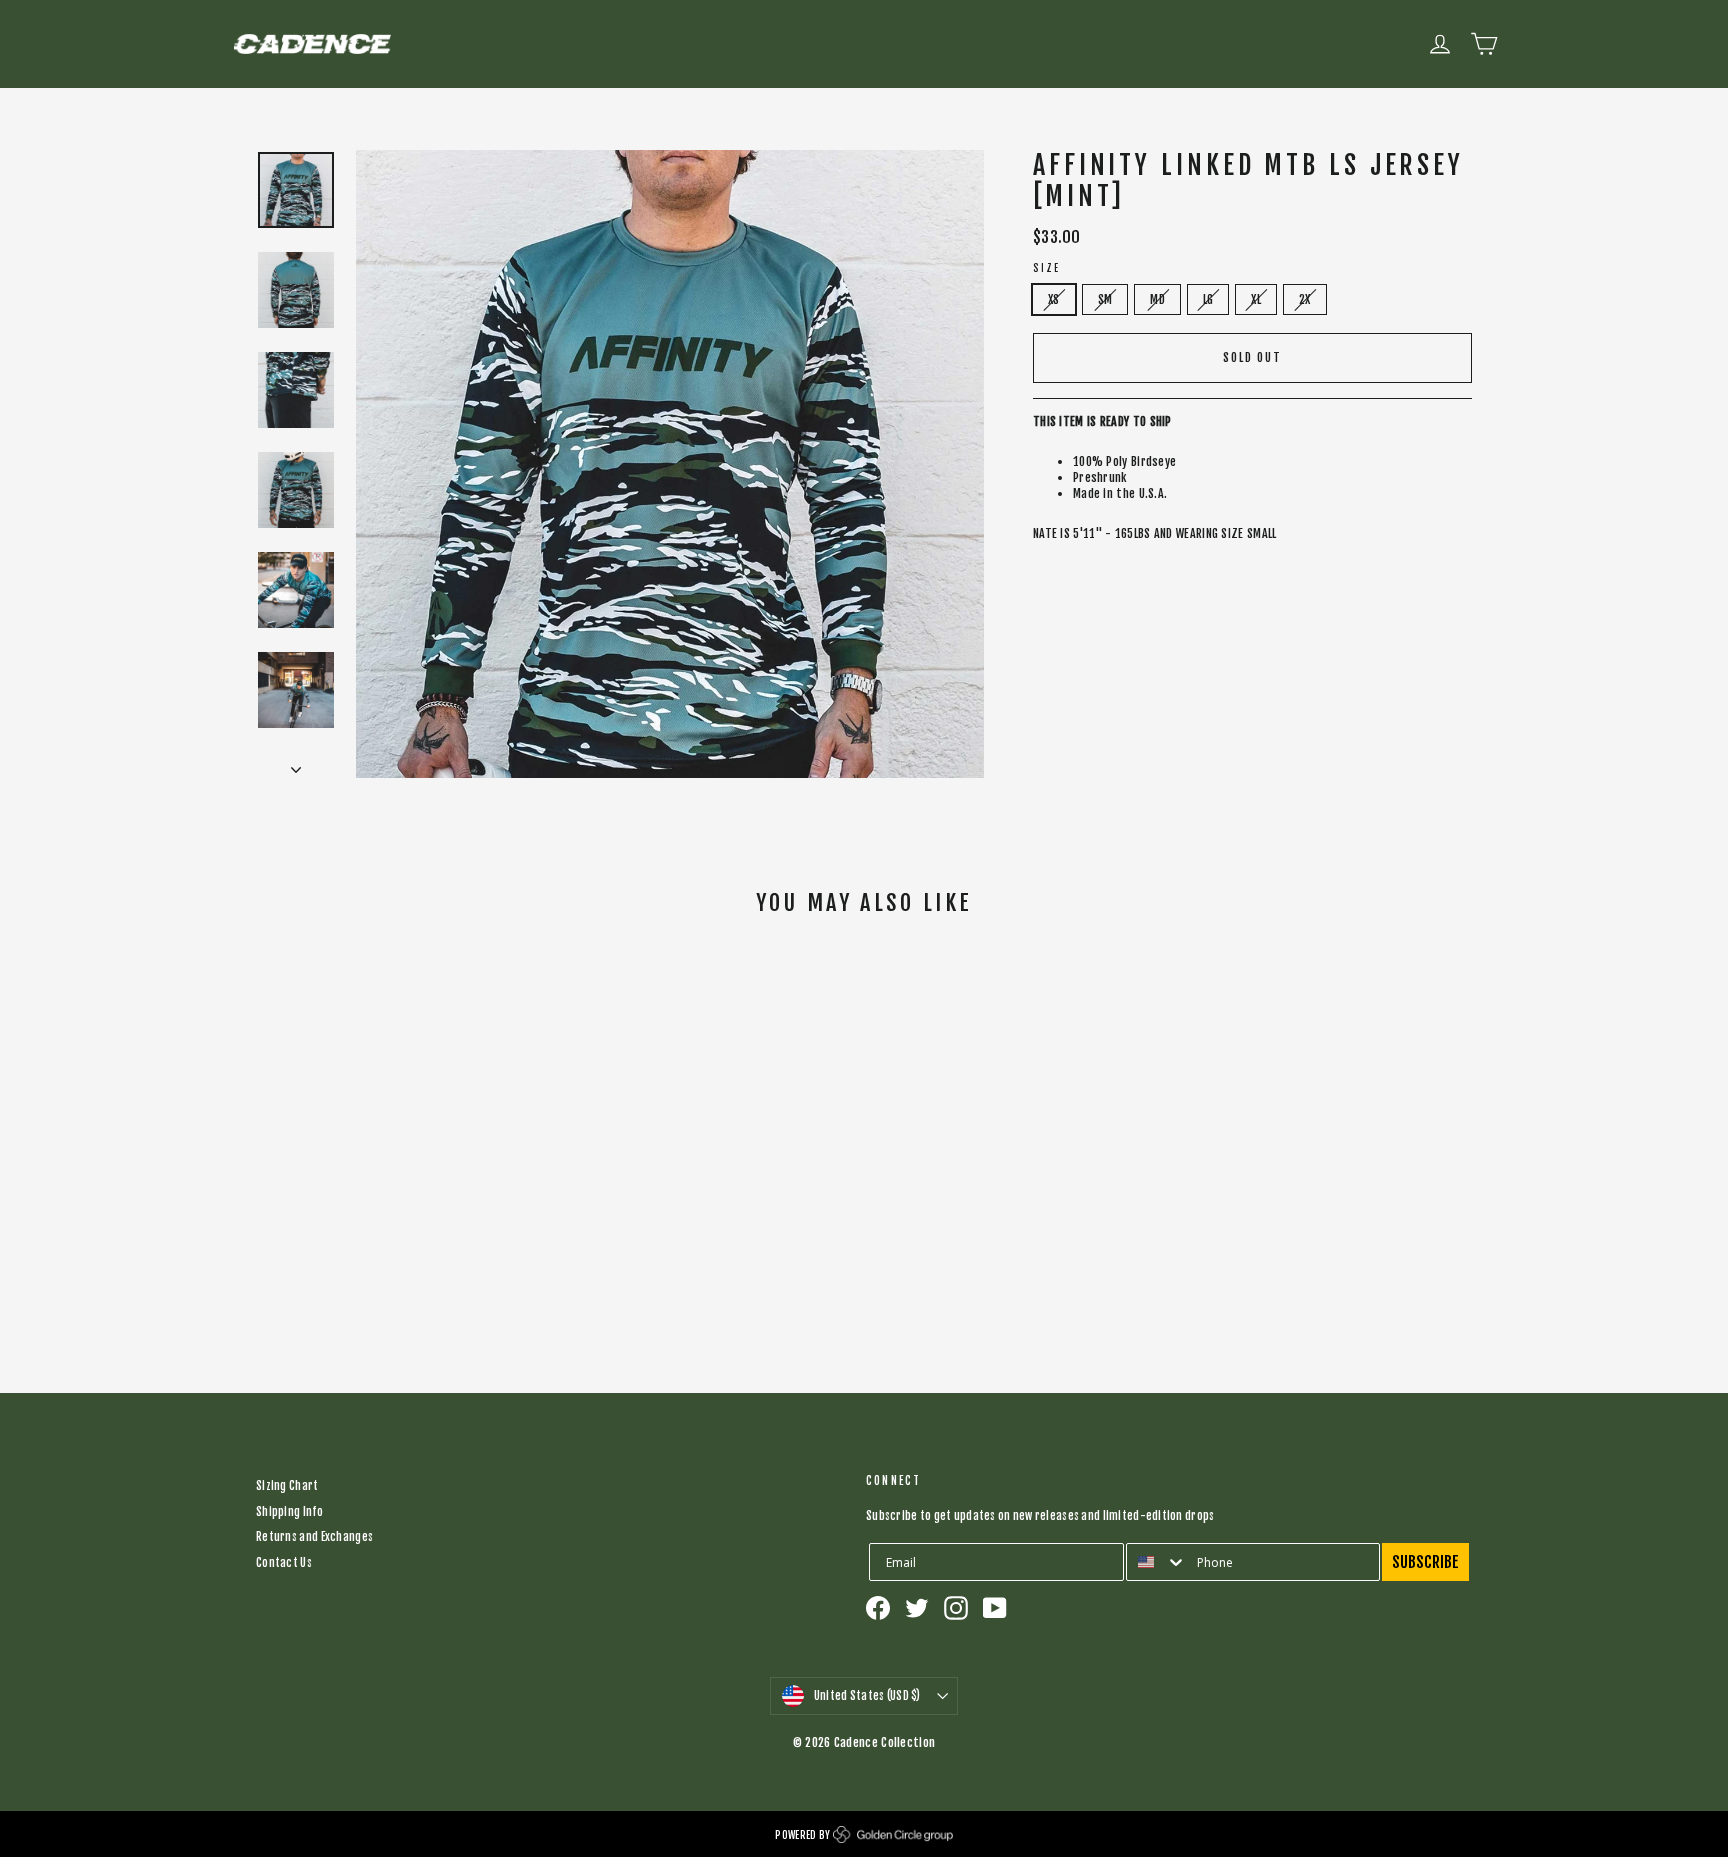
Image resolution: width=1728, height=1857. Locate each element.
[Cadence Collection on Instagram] (956, 1608)
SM (1105, 299)
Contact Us (284, 1563)
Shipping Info (289, 1512)
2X (1305, 299)
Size (1046, 268)
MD (1157, 299)
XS (1054, 299)
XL (1256, 299)
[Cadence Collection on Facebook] (878, 1608)
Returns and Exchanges (314, 1537)
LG (1208, 299)
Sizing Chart (287, 1486)
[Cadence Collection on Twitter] (917, 1608)
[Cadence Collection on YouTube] (995, 1608)
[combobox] (1157, 1562)
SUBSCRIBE (1425, 1562)
